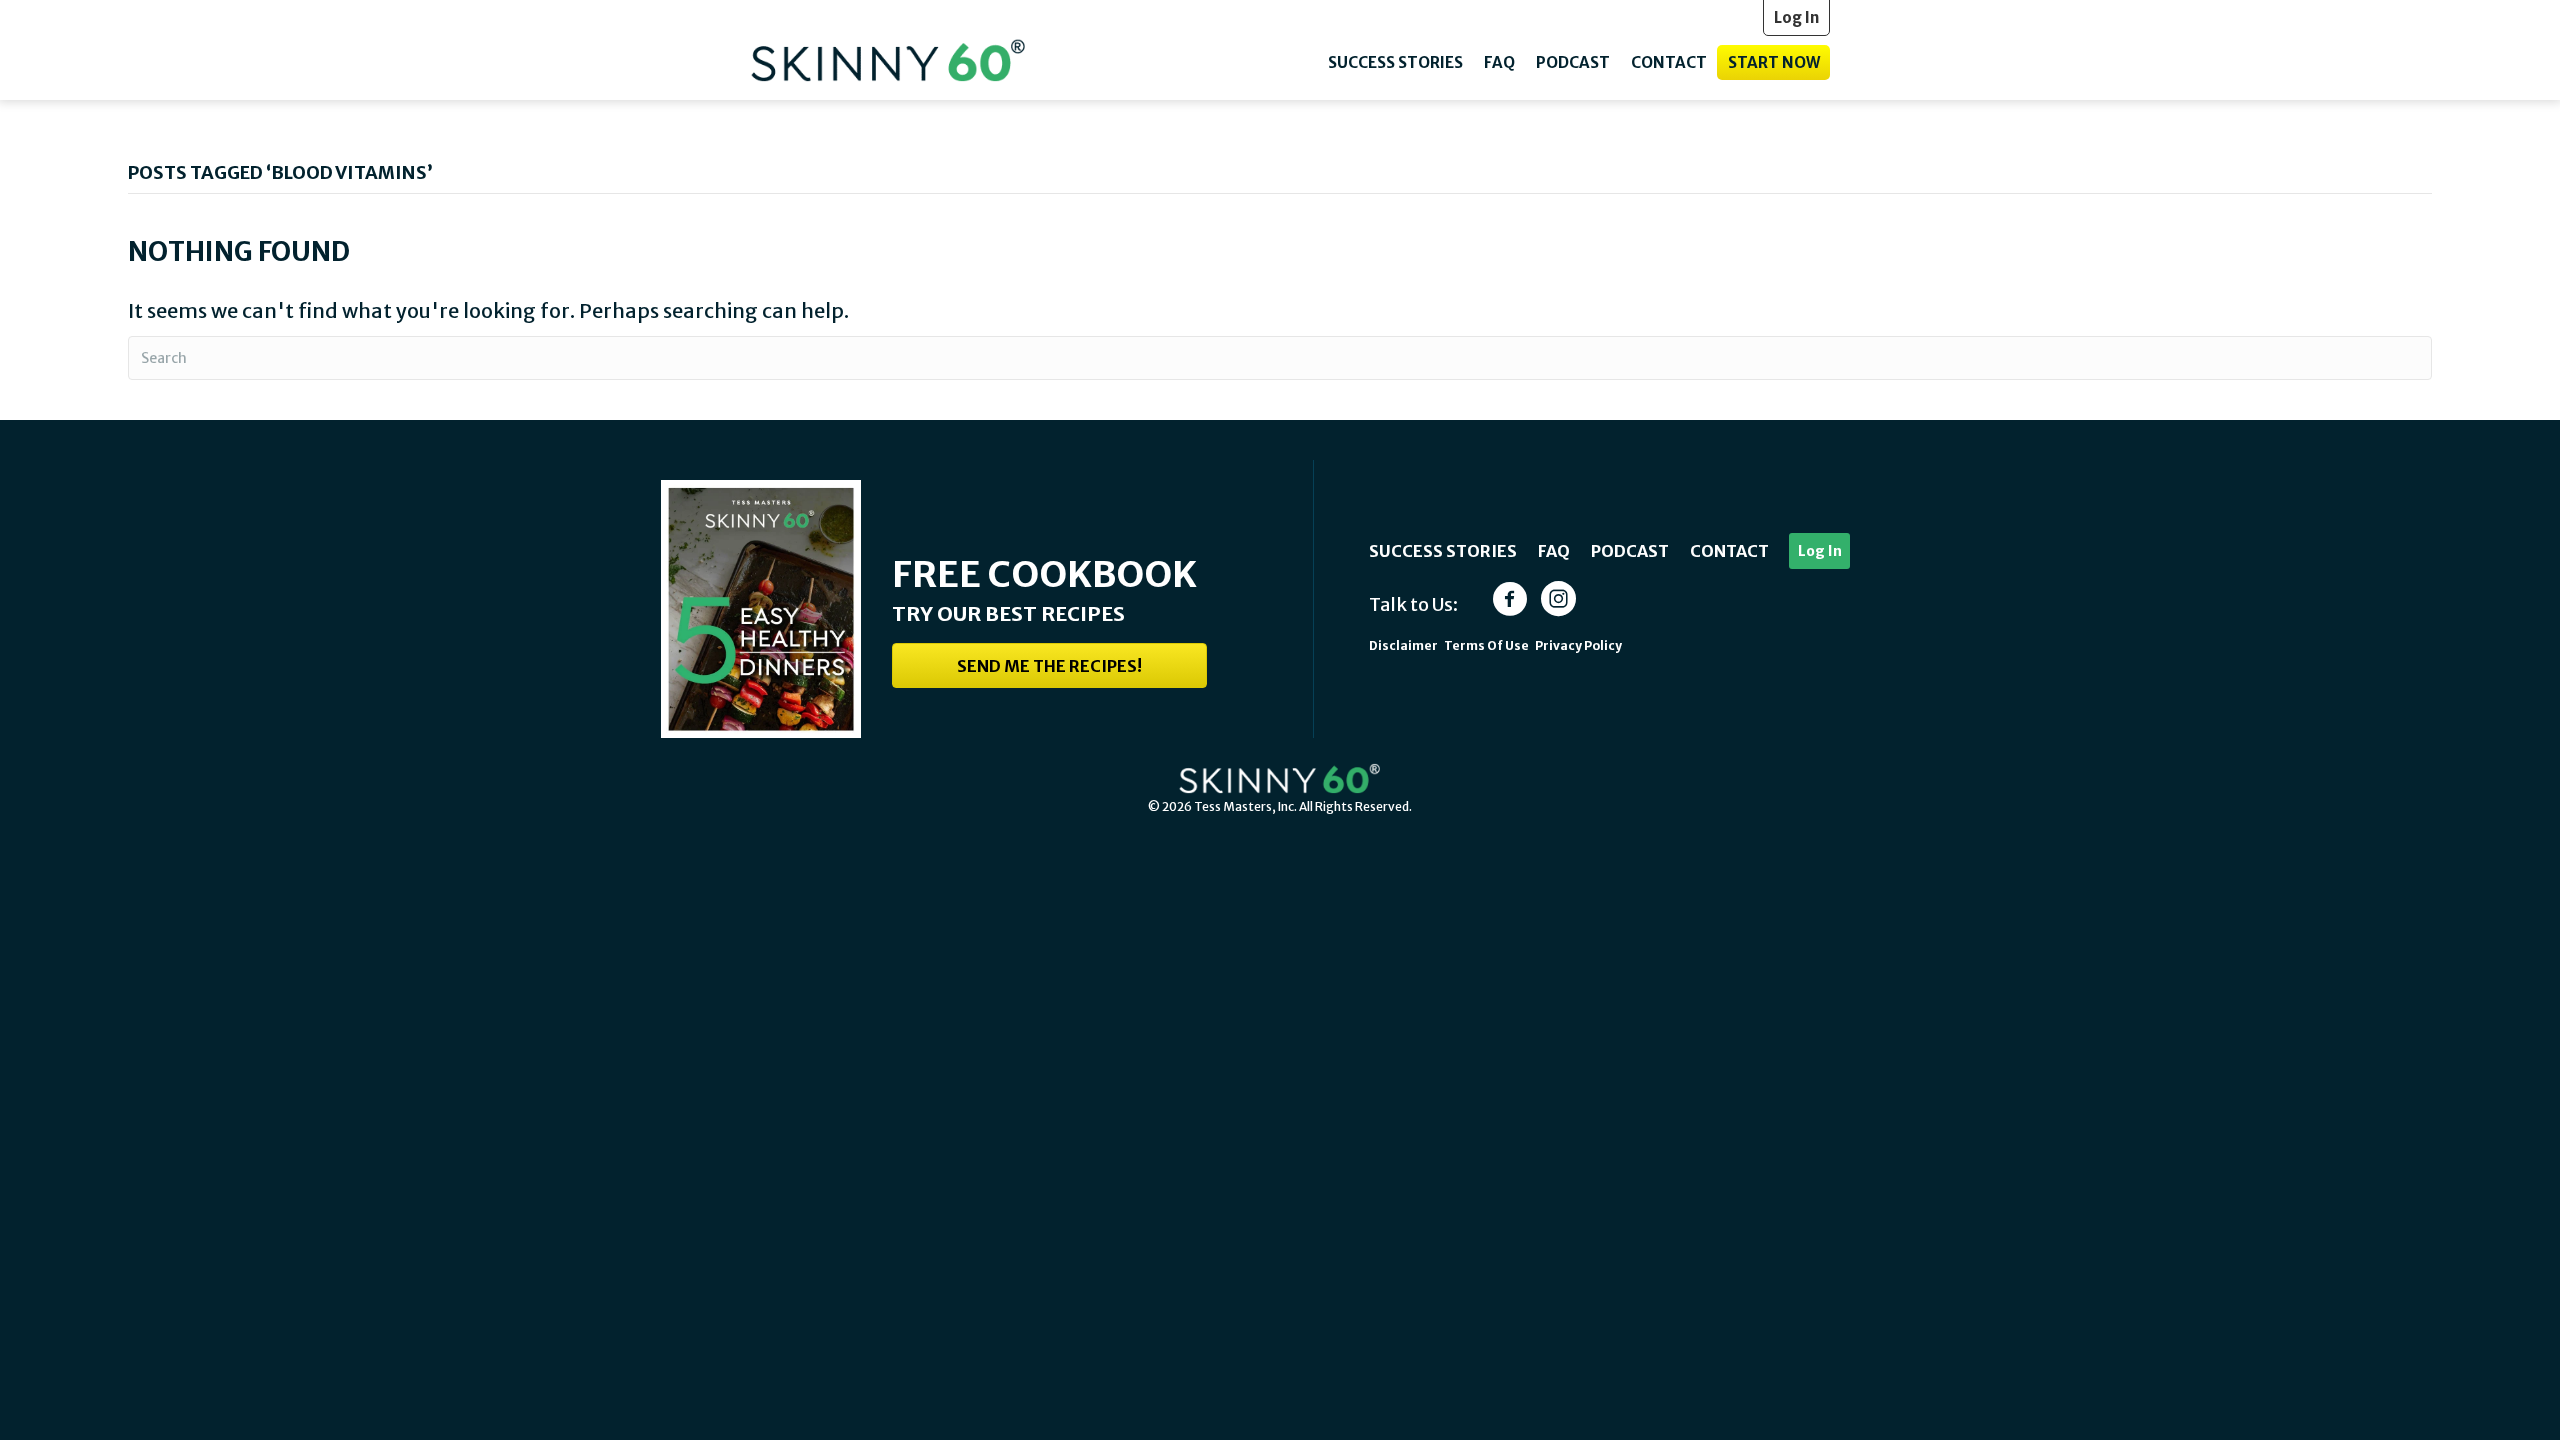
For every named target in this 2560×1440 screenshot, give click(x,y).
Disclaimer (1403, 645)
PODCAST (1573, 62)
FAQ (1499, 62)
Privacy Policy (1578, 645)
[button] (1049, 665)
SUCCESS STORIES (1395, 62)
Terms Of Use (1487, 645)
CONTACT (1669, 62)
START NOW (1774, 62)
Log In (1820, 551)
